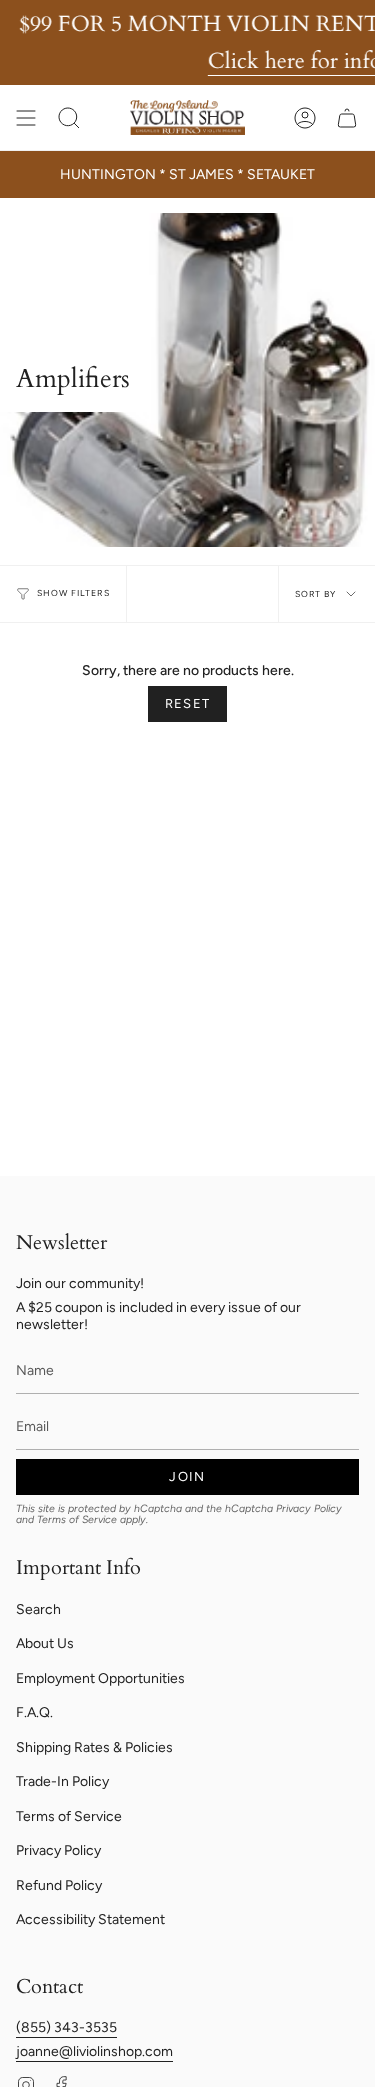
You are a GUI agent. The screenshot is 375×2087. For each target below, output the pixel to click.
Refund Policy (59, 1885)
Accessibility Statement (90, 1919)
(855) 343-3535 (66, 2027)
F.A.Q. (34, 1712)
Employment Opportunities (100, 1678)
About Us (45, 1643)
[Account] (305, 117)
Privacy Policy (309, 1508)
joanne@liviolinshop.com (94, 2051)
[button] (69, 117)
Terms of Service (77, 1519)
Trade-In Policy (62, 1781)
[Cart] (347, 117)
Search (38, 1609)
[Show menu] (26, 117)
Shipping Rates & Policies (94, 1747)
